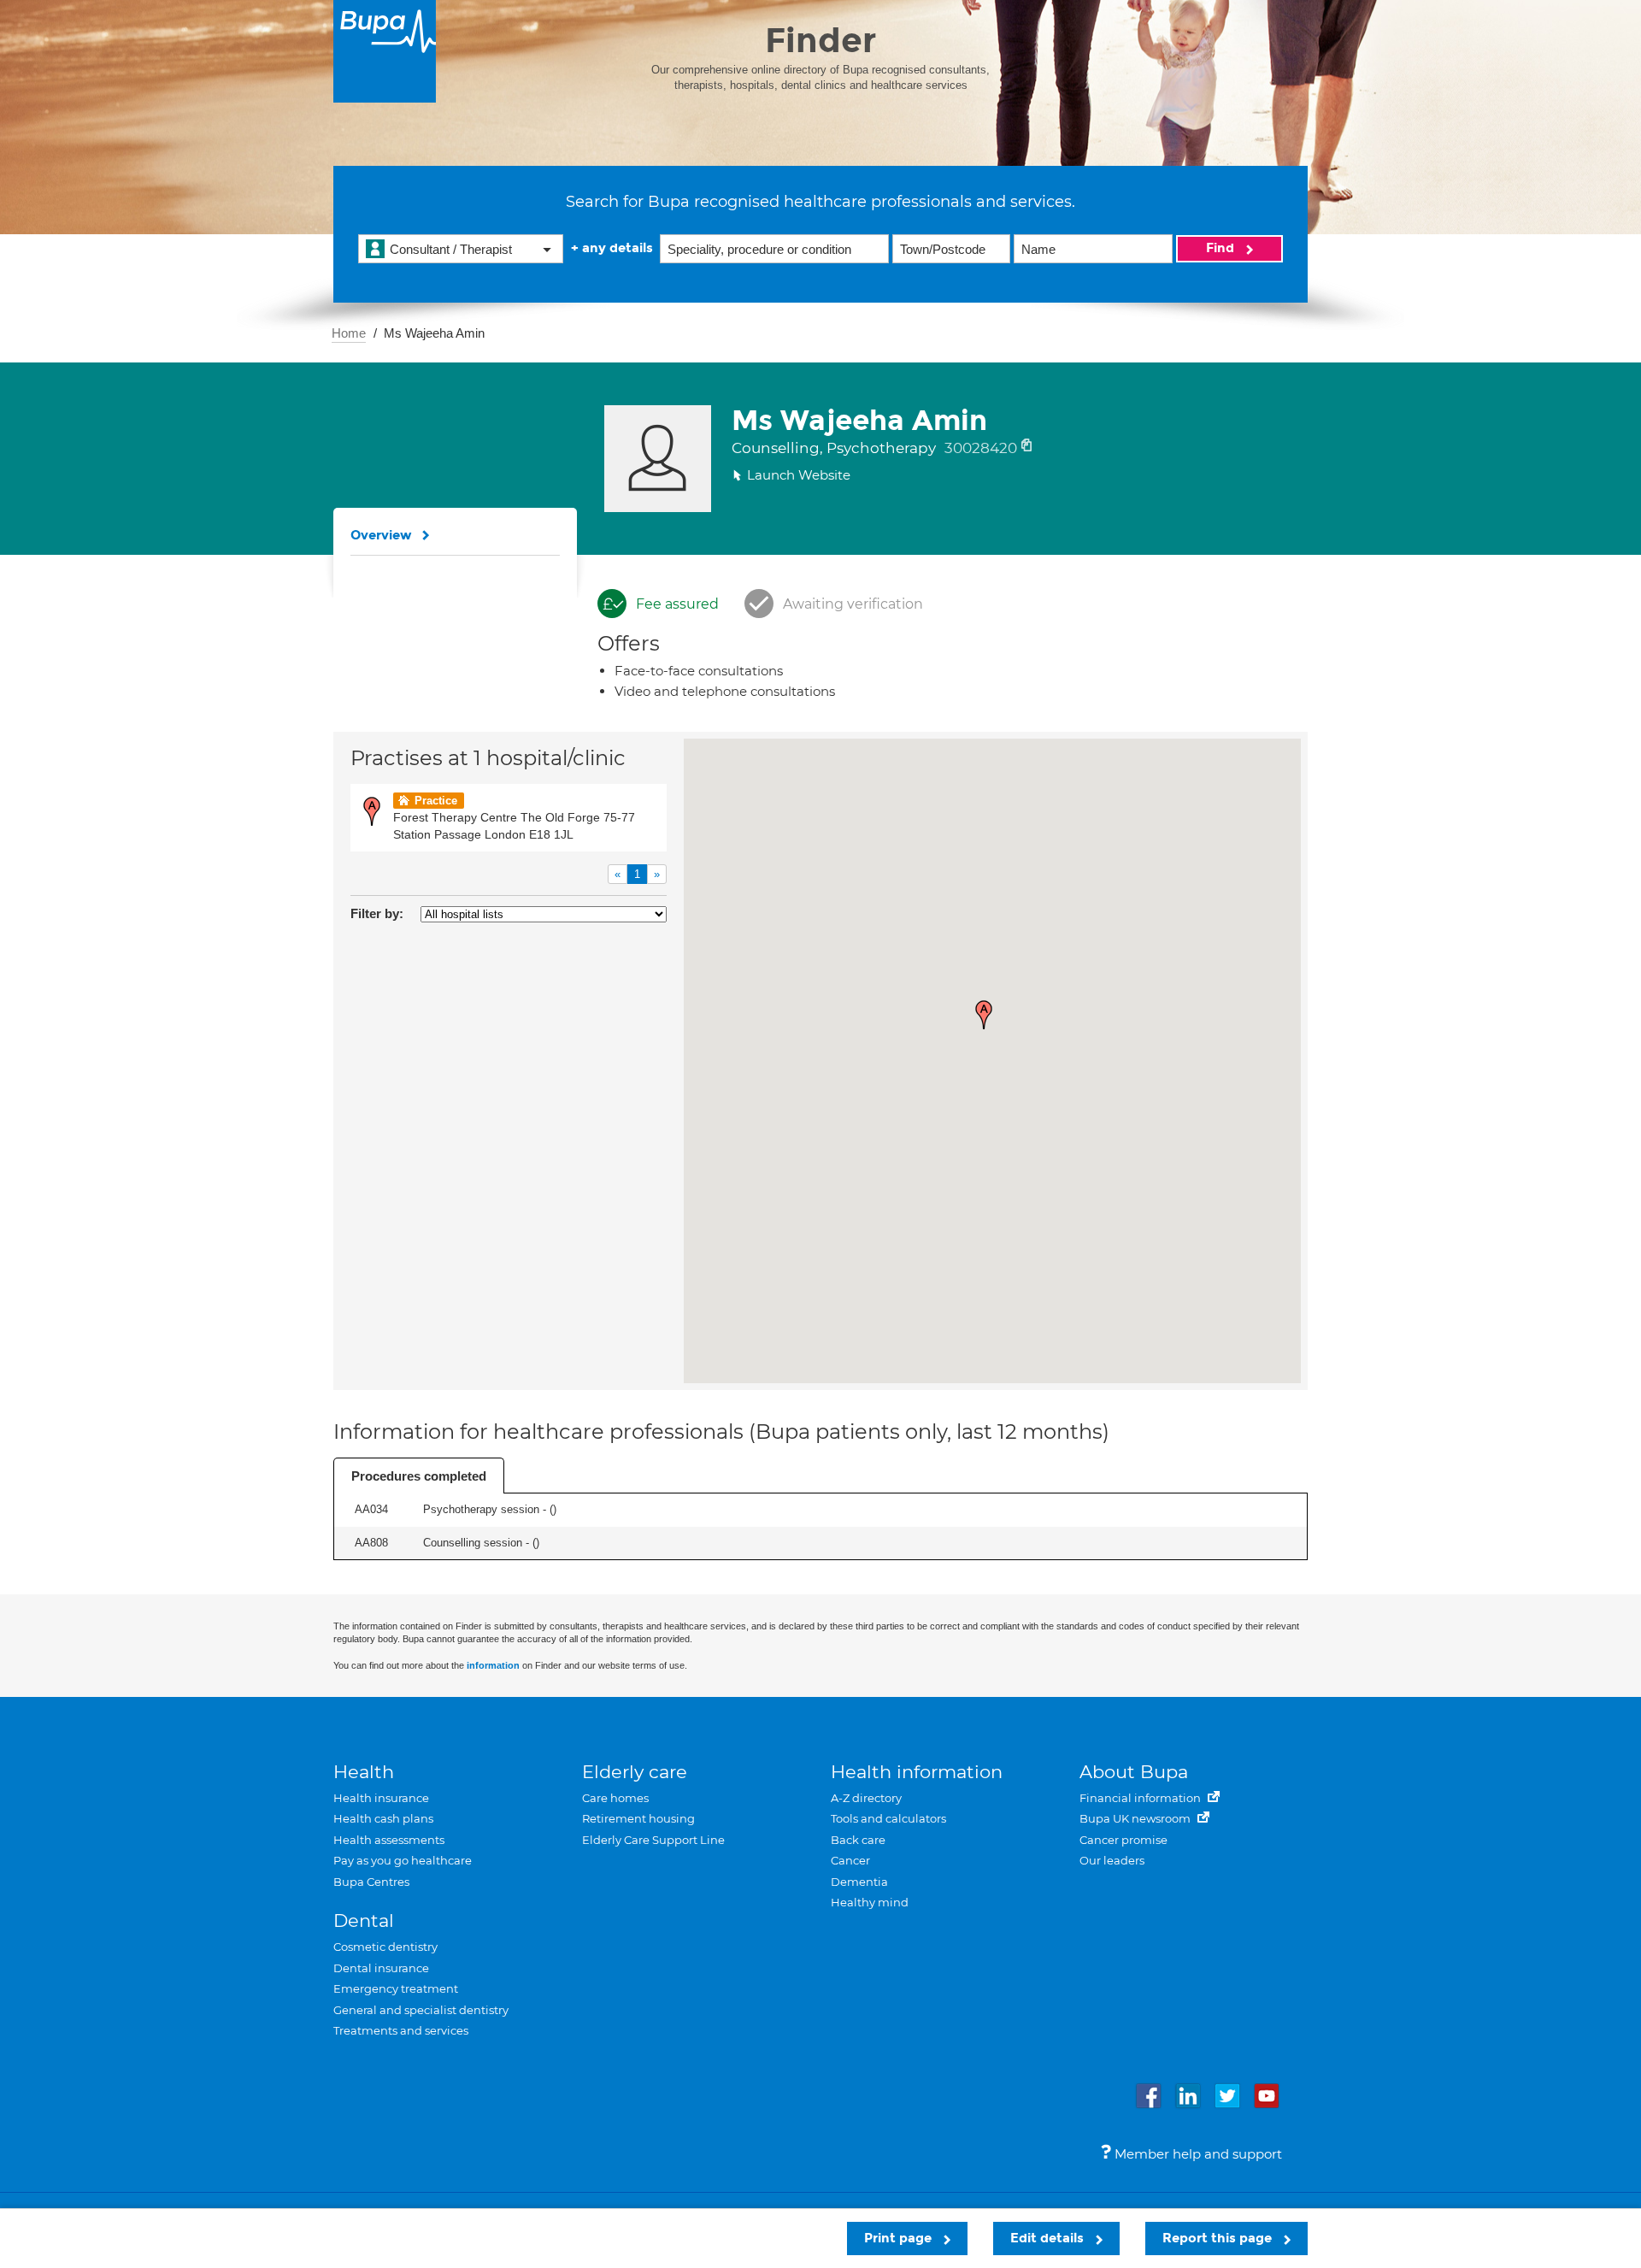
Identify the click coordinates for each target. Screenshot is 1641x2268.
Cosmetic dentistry (385, 1947)
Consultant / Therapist (451, 249)
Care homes (615, 1798)
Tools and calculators (888, 1818)
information (493, 1665)
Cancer (850, 1860)
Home (349, 333)
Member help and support (1197, 2154)
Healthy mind (870, 1902)
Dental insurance (381, 1968)
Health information (917, 1772)
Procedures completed (419, 1476)
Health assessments (389, 1840)
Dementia (859, 1882)
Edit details (1049, 2238)
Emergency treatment (396, 1988)
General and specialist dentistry (421, 2010)
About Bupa (1134, 1772)
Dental (364, 1920)
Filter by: (377, 913)
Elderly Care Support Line (653, 1840)
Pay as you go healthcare (403, 1860)
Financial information (1141, 1798)
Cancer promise (1123, 1840)
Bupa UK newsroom (1136, 1818)
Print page (900, 2238)
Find (1222, 248)
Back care (858, 1840)
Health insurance (381, 1798)
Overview (381, 535)
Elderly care (635, 1772)
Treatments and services (401, 2030)
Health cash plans (383, 1818)
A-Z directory (866, 1798)
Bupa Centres (371, 1882)
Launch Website (799, 475)
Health (364, 1772)
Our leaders (1112, 1860)
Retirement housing (638, 1818)
